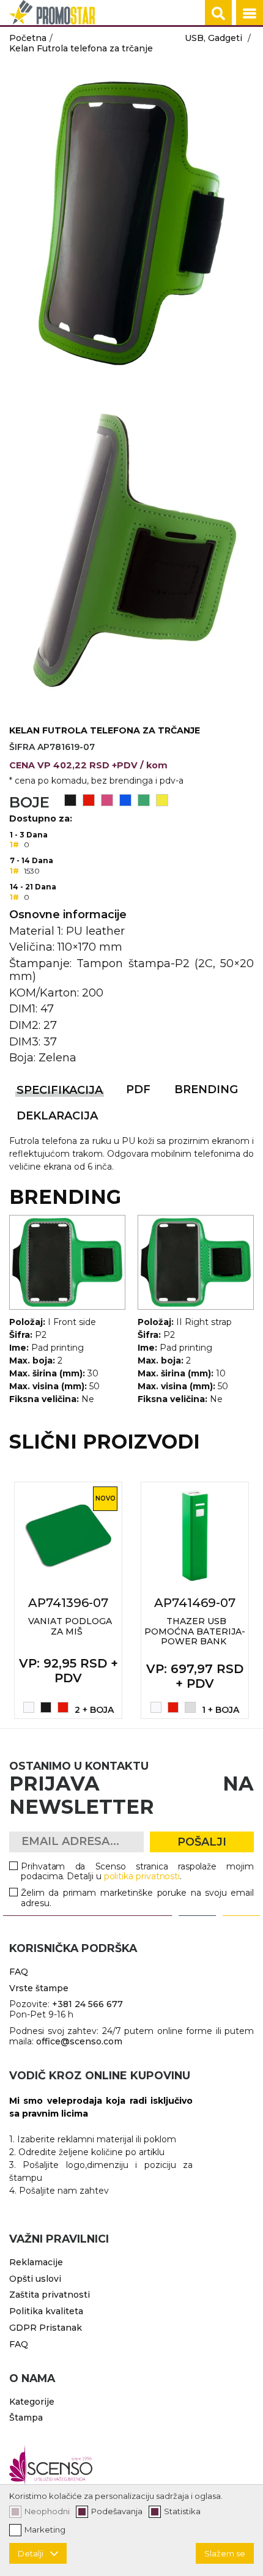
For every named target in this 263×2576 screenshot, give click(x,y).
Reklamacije (36, 2262)
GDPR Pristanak (46, 2328)
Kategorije (32, 2402)
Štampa (26, 2418)
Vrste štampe (39, 1988)
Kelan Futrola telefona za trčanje (81, 48)
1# (14, 844)
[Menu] (250, 13)
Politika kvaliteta (46, 2311)
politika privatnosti (142, 1876)
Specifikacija (60, 1090)
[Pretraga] (218, 13)
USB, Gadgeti (213, 38)
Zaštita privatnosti (50, 2295)
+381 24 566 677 (87, 2004)
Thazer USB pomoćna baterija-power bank (195, 1631)
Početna (28, 38)
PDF (138, 1089)
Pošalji (202, 1842)
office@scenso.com (79, 2041)
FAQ (19, 1972)
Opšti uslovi (35, 2279)
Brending (206, 1089)
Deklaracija (57, 1116)
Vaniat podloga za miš (70, 1626)
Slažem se (225, 2553)
